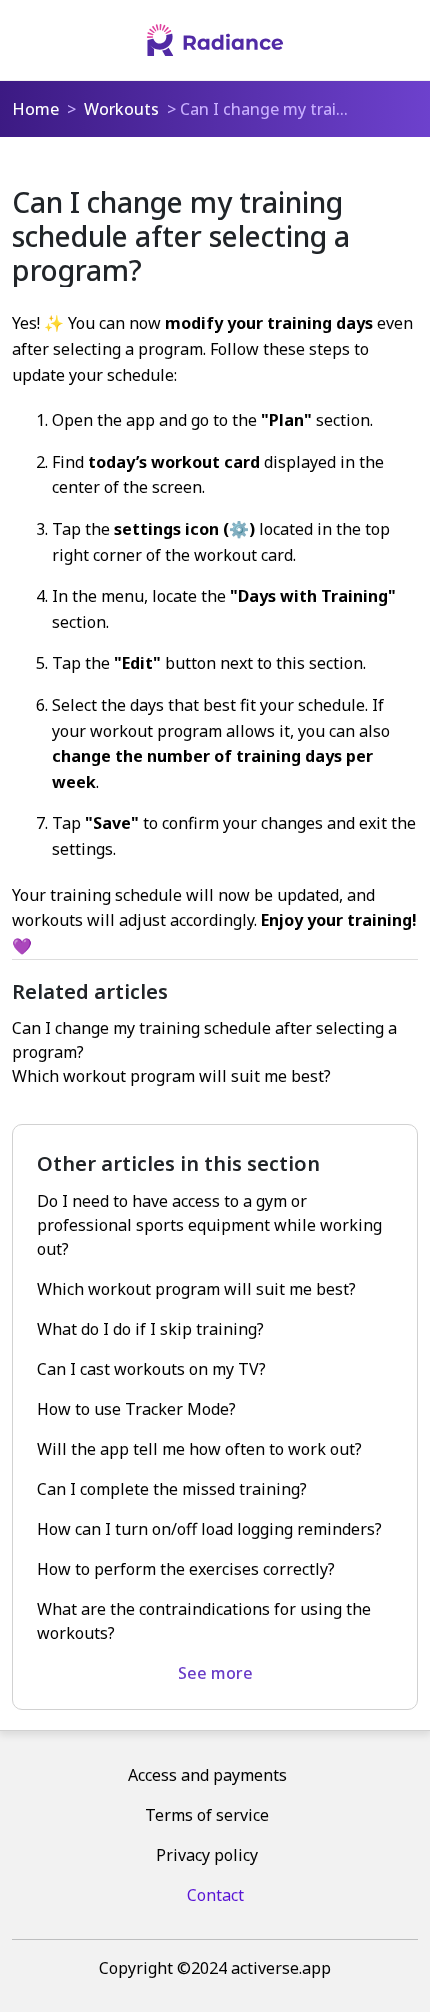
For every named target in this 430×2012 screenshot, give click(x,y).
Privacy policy (207, 1855)
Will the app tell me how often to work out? (199, 1449)
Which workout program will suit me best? (171, 1076)
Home (35, 109)
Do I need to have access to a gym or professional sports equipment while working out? (209, 1225)
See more (215, 1673)
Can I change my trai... (264, 109)
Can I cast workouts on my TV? (151, 1369)
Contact (215, 1895)
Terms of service (207, 1815)
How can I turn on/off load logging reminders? (209, 1529)
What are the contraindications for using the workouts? (204, 1621)
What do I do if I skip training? (150, 1329)
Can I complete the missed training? (172, 1489)
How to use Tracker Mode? (136, 1409)
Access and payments (207, 1775)
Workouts (121, 109)
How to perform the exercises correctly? (186, 1569)
